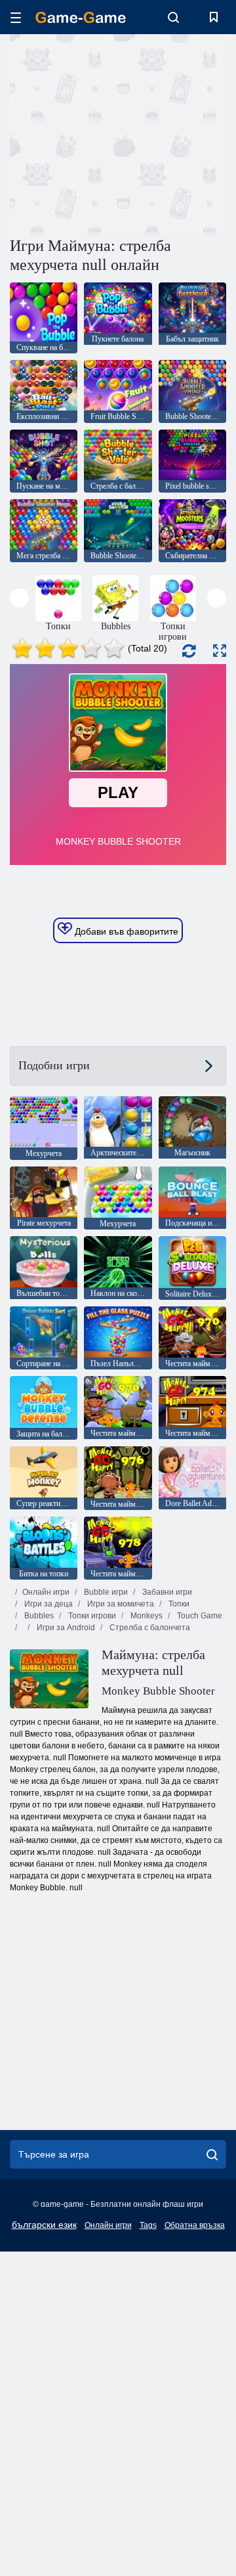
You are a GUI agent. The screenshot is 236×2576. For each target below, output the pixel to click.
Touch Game (199, 1616)
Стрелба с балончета (149, 1628)
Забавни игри (166, 1592)
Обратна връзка (195, 2225)
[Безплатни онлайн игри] (81, 17)
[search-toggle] (173, 17)
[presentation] (19, 598)
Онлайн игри (46, 1592)
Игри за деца (48, 1604)
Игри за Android (65, 1628)
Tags (148, 2225)
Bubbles (38, 1616)
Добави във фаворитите (125, 931)
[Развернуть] (220, 651)
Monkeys (146, 1616)
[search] (212, 2154)
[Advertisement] (177, 134)
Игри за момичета (120, 1604)
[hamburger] (16, 17)
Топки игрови (91, 1616)
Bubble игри (105, 1592)
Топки (178, 1604)
